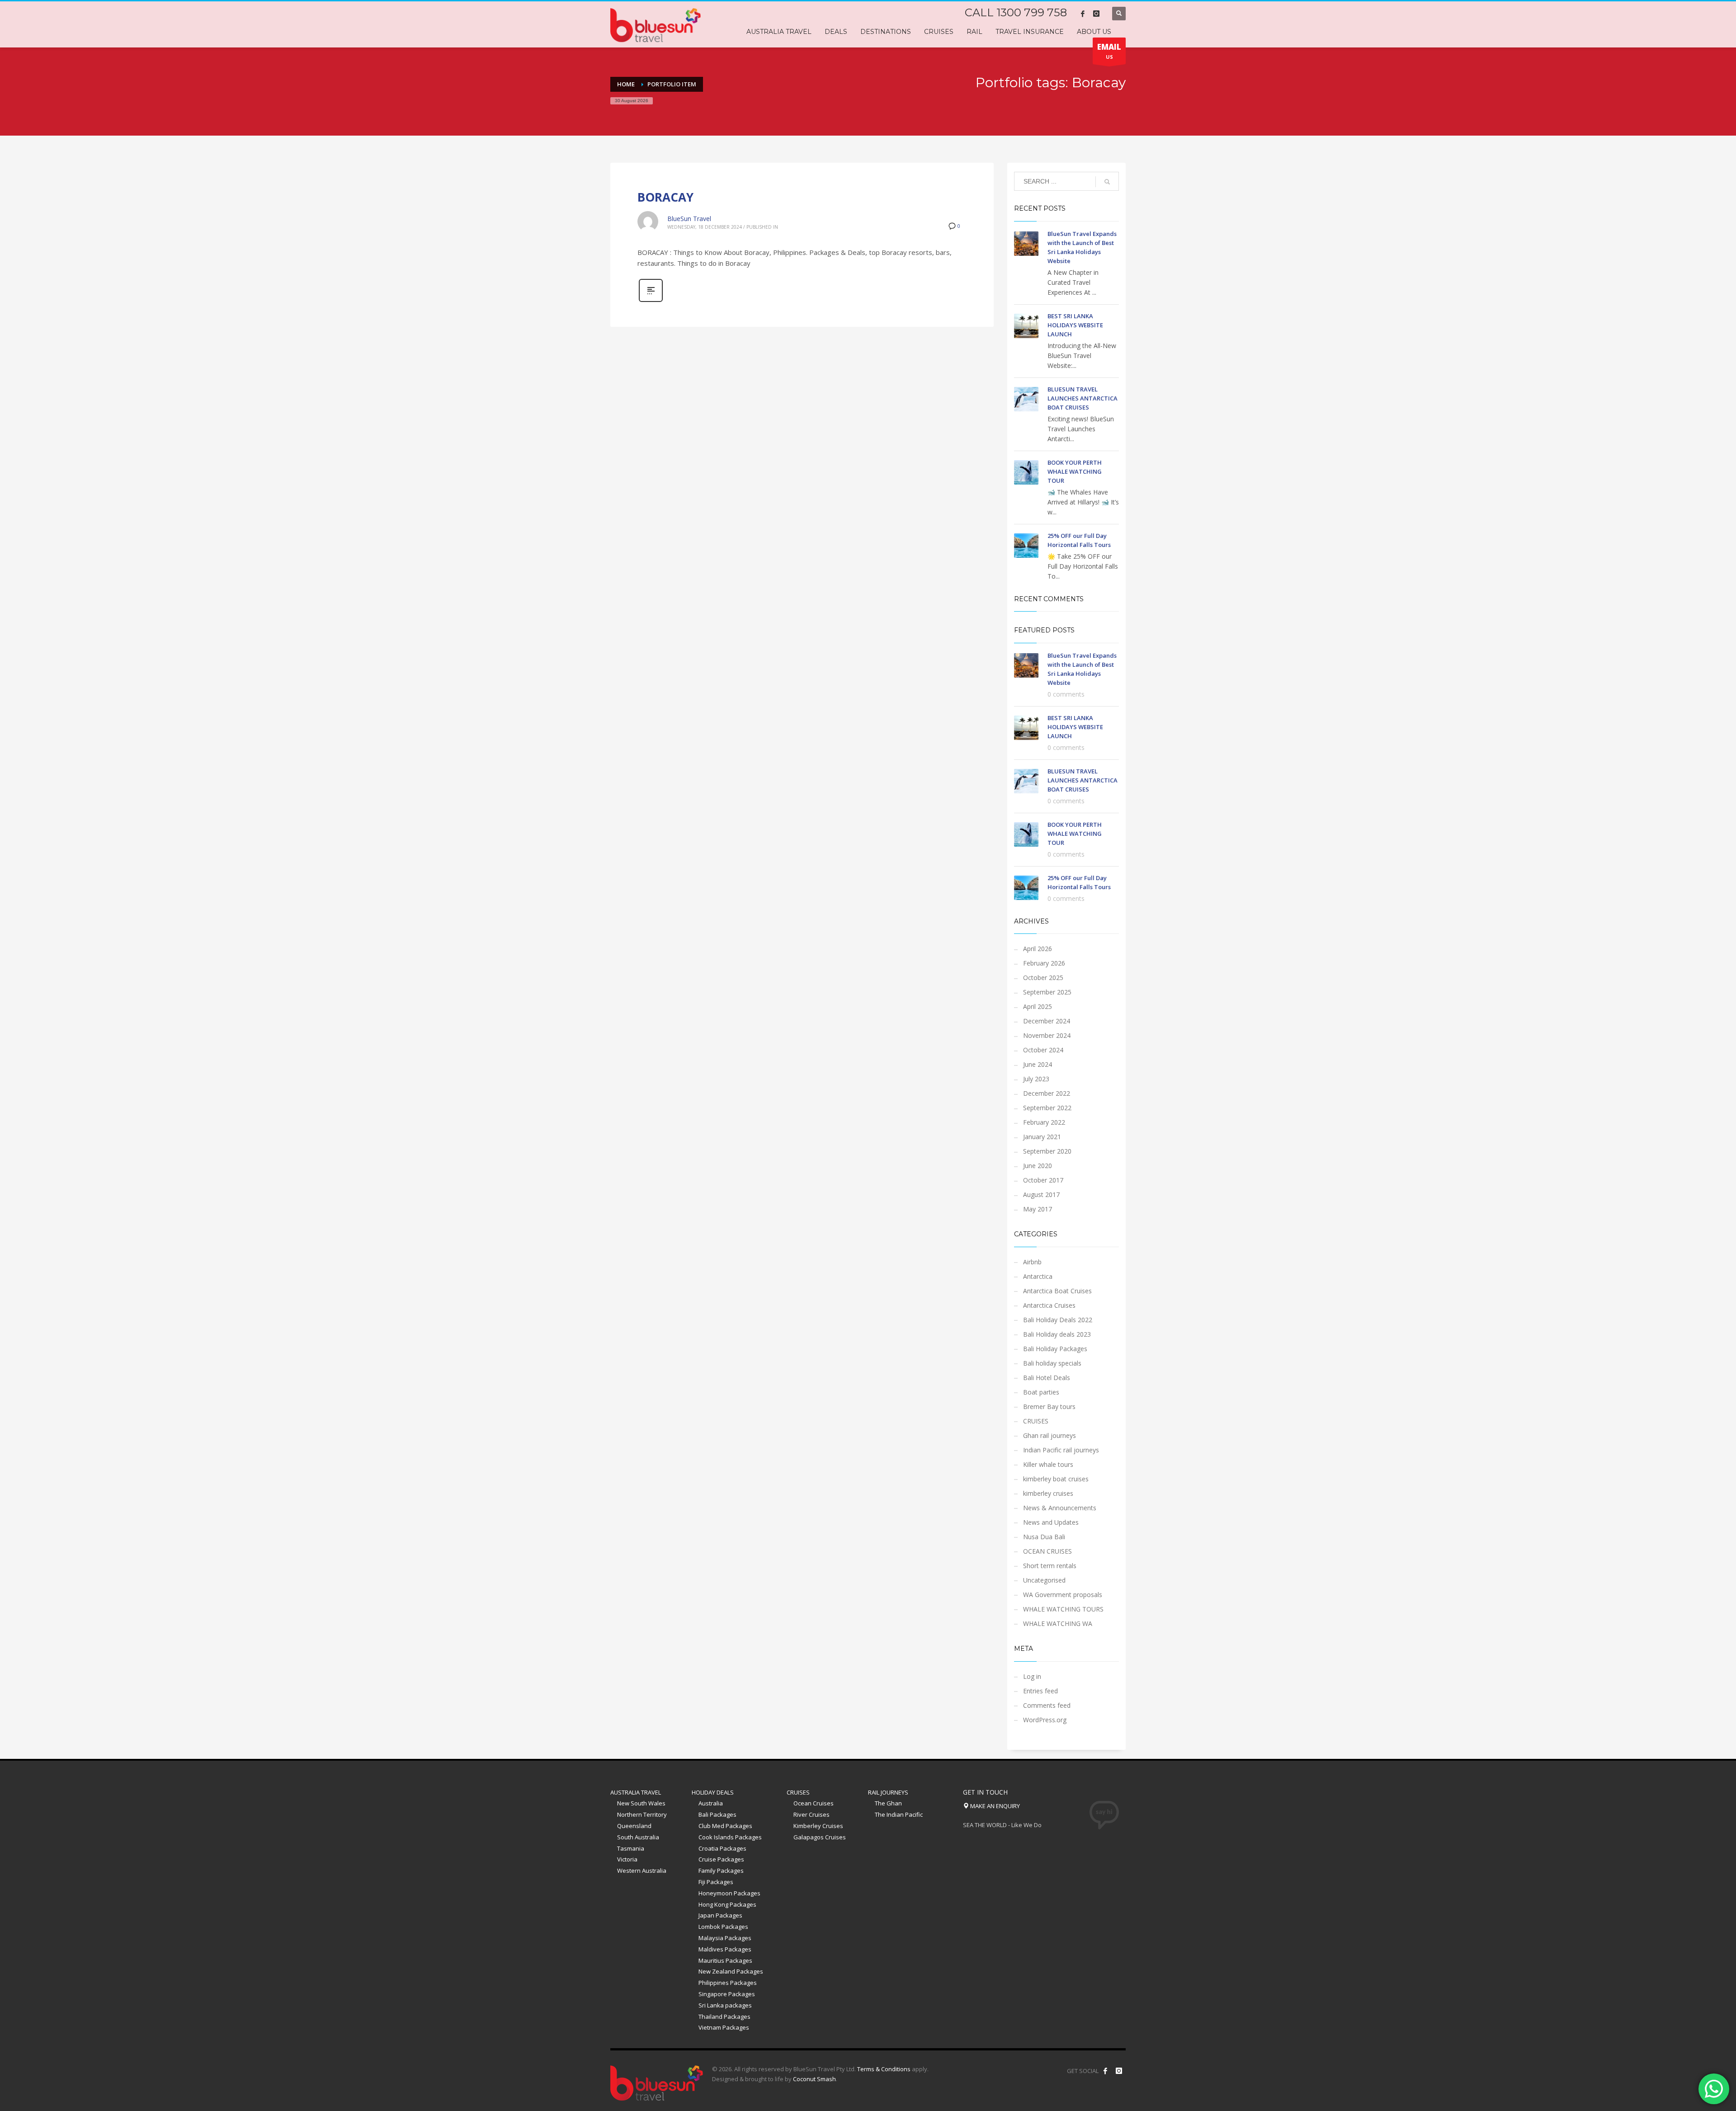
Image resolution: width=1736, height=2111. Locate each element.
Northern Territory (642, 1814)
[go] (1107, 182)
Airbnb (1032, 1262)
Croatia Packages (722, 1848)
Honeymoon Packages (729, 1893)
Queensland (634, 1826)
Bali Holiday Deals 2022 (1058, 1320)
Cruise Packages (721, 1859)
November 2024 (1047, 1035)
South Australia (638, 1837)
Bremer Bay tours (1049, 1407)
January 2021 (1042, 1137)
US (1109, 51)
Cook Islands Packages (730, 1837)
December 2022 (1047, 1093)
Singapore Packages (727, 1994)
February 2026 (1044, 963)
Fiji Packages (716, 1882)
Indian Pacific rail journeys (1061, 1450)
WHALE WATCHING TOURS (1063, 1609)
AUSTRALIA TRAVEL (636, 1792)
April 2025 (1038, 1006)
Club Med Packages (725, 1826)
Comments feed (1047, 1705)
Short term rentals (1050, 1566)
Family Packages (721, 1871)
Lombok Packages (723, 1927)
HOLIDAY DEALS (713, 1792)
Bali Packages (717, 1814)
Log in (1032, 1676)
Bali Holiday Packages (1055, 1349)
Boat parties (1041, 1392)
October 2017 (1043, 1180)
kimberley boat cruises (1056, 1479)
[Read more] (651, 301)
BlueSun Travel (689, 219)
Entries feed (1040, 1691)
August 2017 (1041, 1195)
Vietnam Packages (724, 2027)
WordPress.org (1045, 1720)
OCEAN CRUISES (1047, 1551)
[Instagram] (1096, 14)
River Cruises (811, 1814)
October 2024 (1043, 1050)
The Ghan (888, 1803)
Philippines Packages (728, 1983)
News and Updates (1051, 1522)
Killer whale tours (1048, 1464)
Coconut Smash (814, 2079)
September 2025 (1047, 992)
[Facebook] (1083, 14)
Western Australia (642, 1871)
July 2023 (1036, 1079)
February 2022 (1044, 1122)
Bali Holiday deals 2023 (1057, 1334)
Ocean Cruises (814, 1803)
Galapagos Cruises (820, 1837)
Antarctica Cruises (1049, 1305)
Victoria (627, 1859)
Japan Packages (720, 1915)
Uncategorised (1044, 1580)
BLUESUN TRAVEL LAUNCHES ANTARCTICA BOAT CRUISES (1083, 398)
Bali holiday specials (1052, 1363)
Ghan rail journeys (1050, 1435)
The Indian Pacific (899, 1814)
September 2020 (1047, 1151)
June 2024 (1038, 1064)
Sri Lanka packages (725, 2005)
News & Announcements (1060, 1508)
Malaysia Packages (725, 1938)
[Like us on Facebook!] (1105, 2071)
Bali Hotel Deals (1047, 1378)
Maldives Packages (725, 1949)
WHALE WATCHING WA (1058, 1623)
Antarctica (1038, 1276)
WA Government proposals (1063, 1595)
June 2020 (1038, 1166)
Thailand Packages (724, 2017)
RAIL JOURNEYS (888, 1792)
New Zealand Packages (731, 1971)
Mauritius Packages (725, 1960)
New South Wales (641, 1803)
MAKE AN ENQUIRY (994, 1806)
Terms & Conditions (884, 2069)
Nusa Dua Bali (1044, 1537)
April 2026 (1038, 949)
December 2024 (1047, 1021)
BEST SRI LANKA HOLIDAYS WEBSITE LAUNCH (1075, 325)
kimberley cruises (1048, 1493)
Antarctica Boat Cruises (1057, 1291)
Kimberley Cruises (818, 1826)
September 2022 (1047, 1108)
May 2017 (1038, 1209)
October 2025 (1043, 978)
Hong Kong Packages (727, 1904)
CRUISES (1036, 1421)
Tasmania (631, 1848)
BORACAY (665, 197)
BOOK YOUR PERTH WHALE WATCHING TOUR (1075, 471)
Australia (711, 1803)
